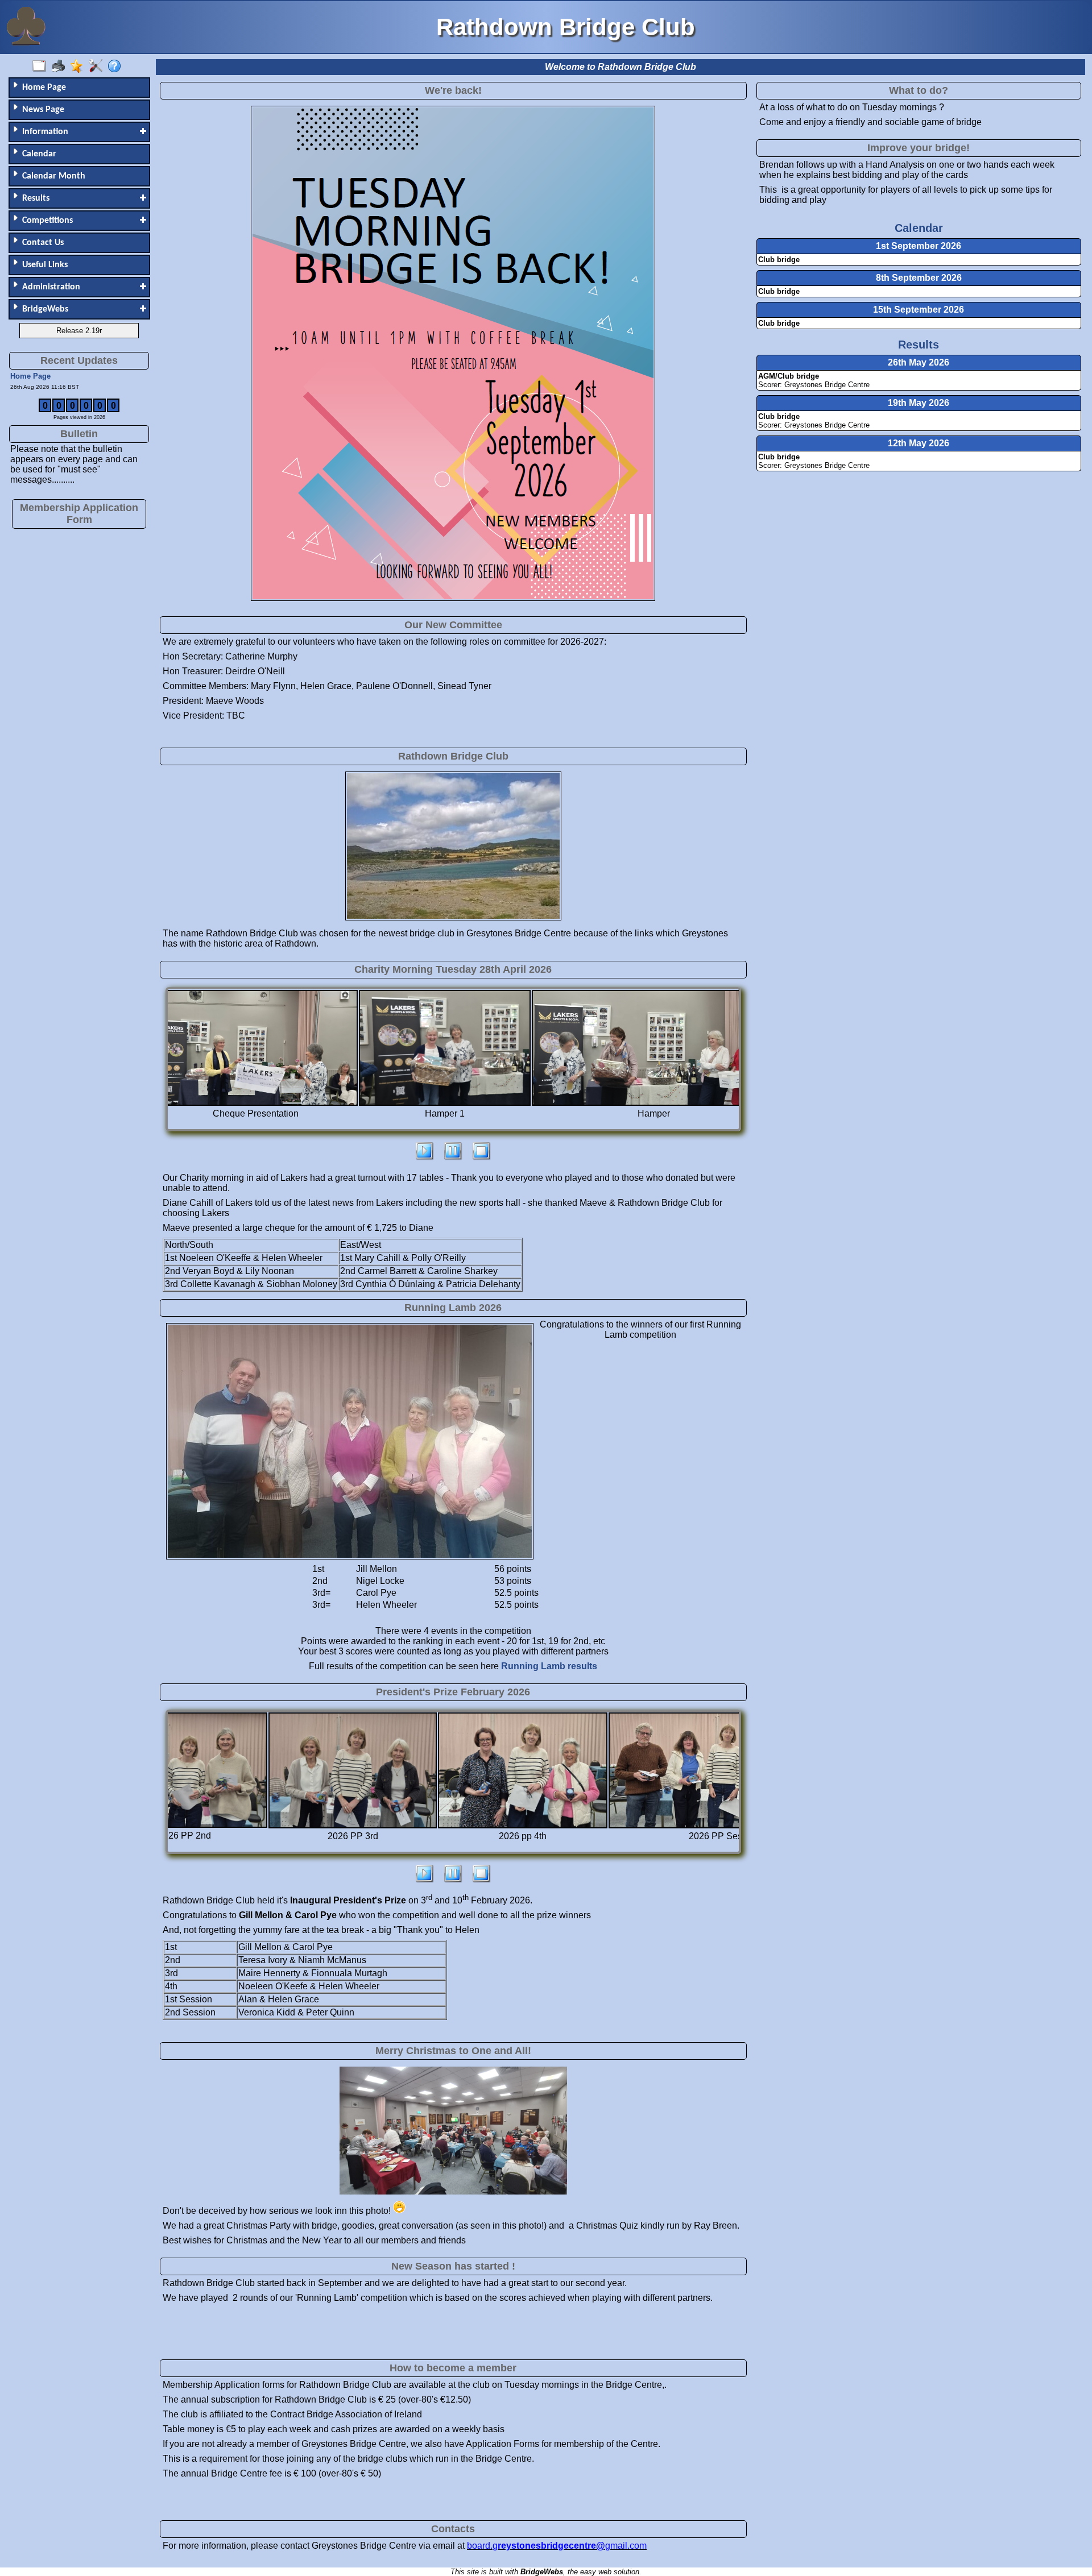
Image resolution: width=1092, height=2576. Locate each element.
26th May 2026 (919, 362)
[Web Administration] (98, 67)
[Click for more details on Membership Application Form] (79, 530)
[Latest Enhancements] (79, 67)
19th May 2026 (919, 403)
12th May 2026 (919, 443)
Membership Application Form (79, 514)
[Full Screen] (42, 67)
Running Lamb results (549, 1666)
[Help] (117, 67)
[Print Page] (61, 67)
